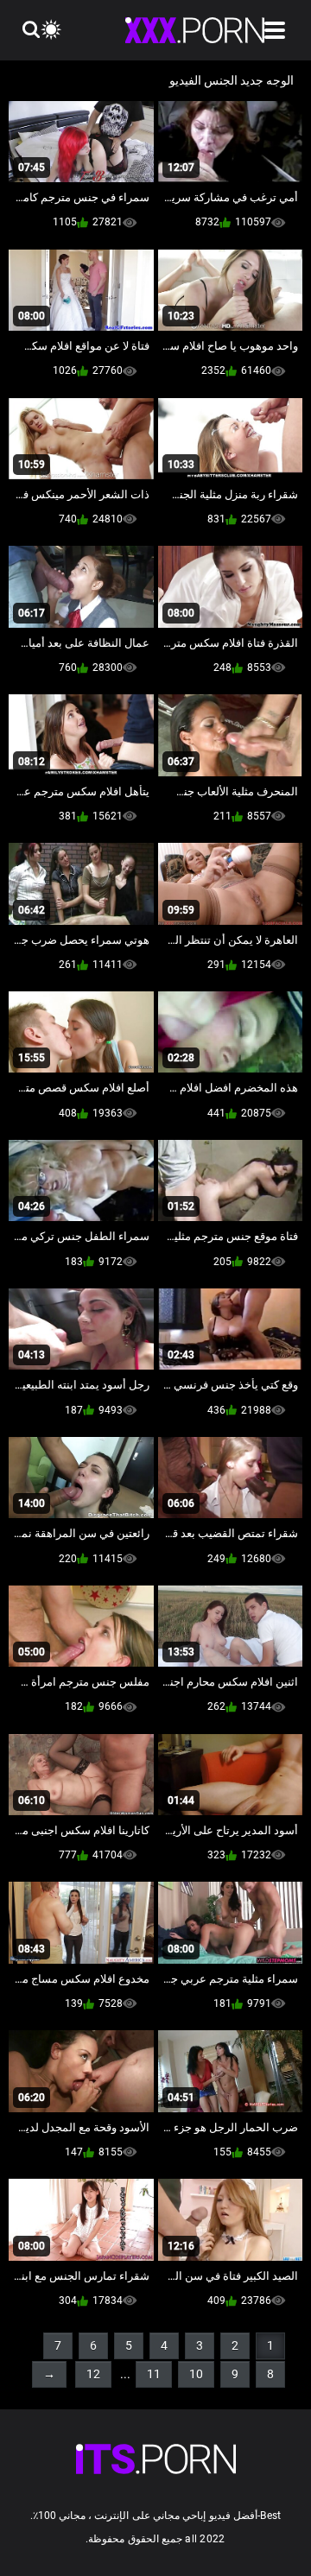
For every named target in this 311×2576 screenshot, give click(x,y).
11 (154, 2374)
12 (93, 2374)
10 (196, 2374)
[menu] (275, 30)
